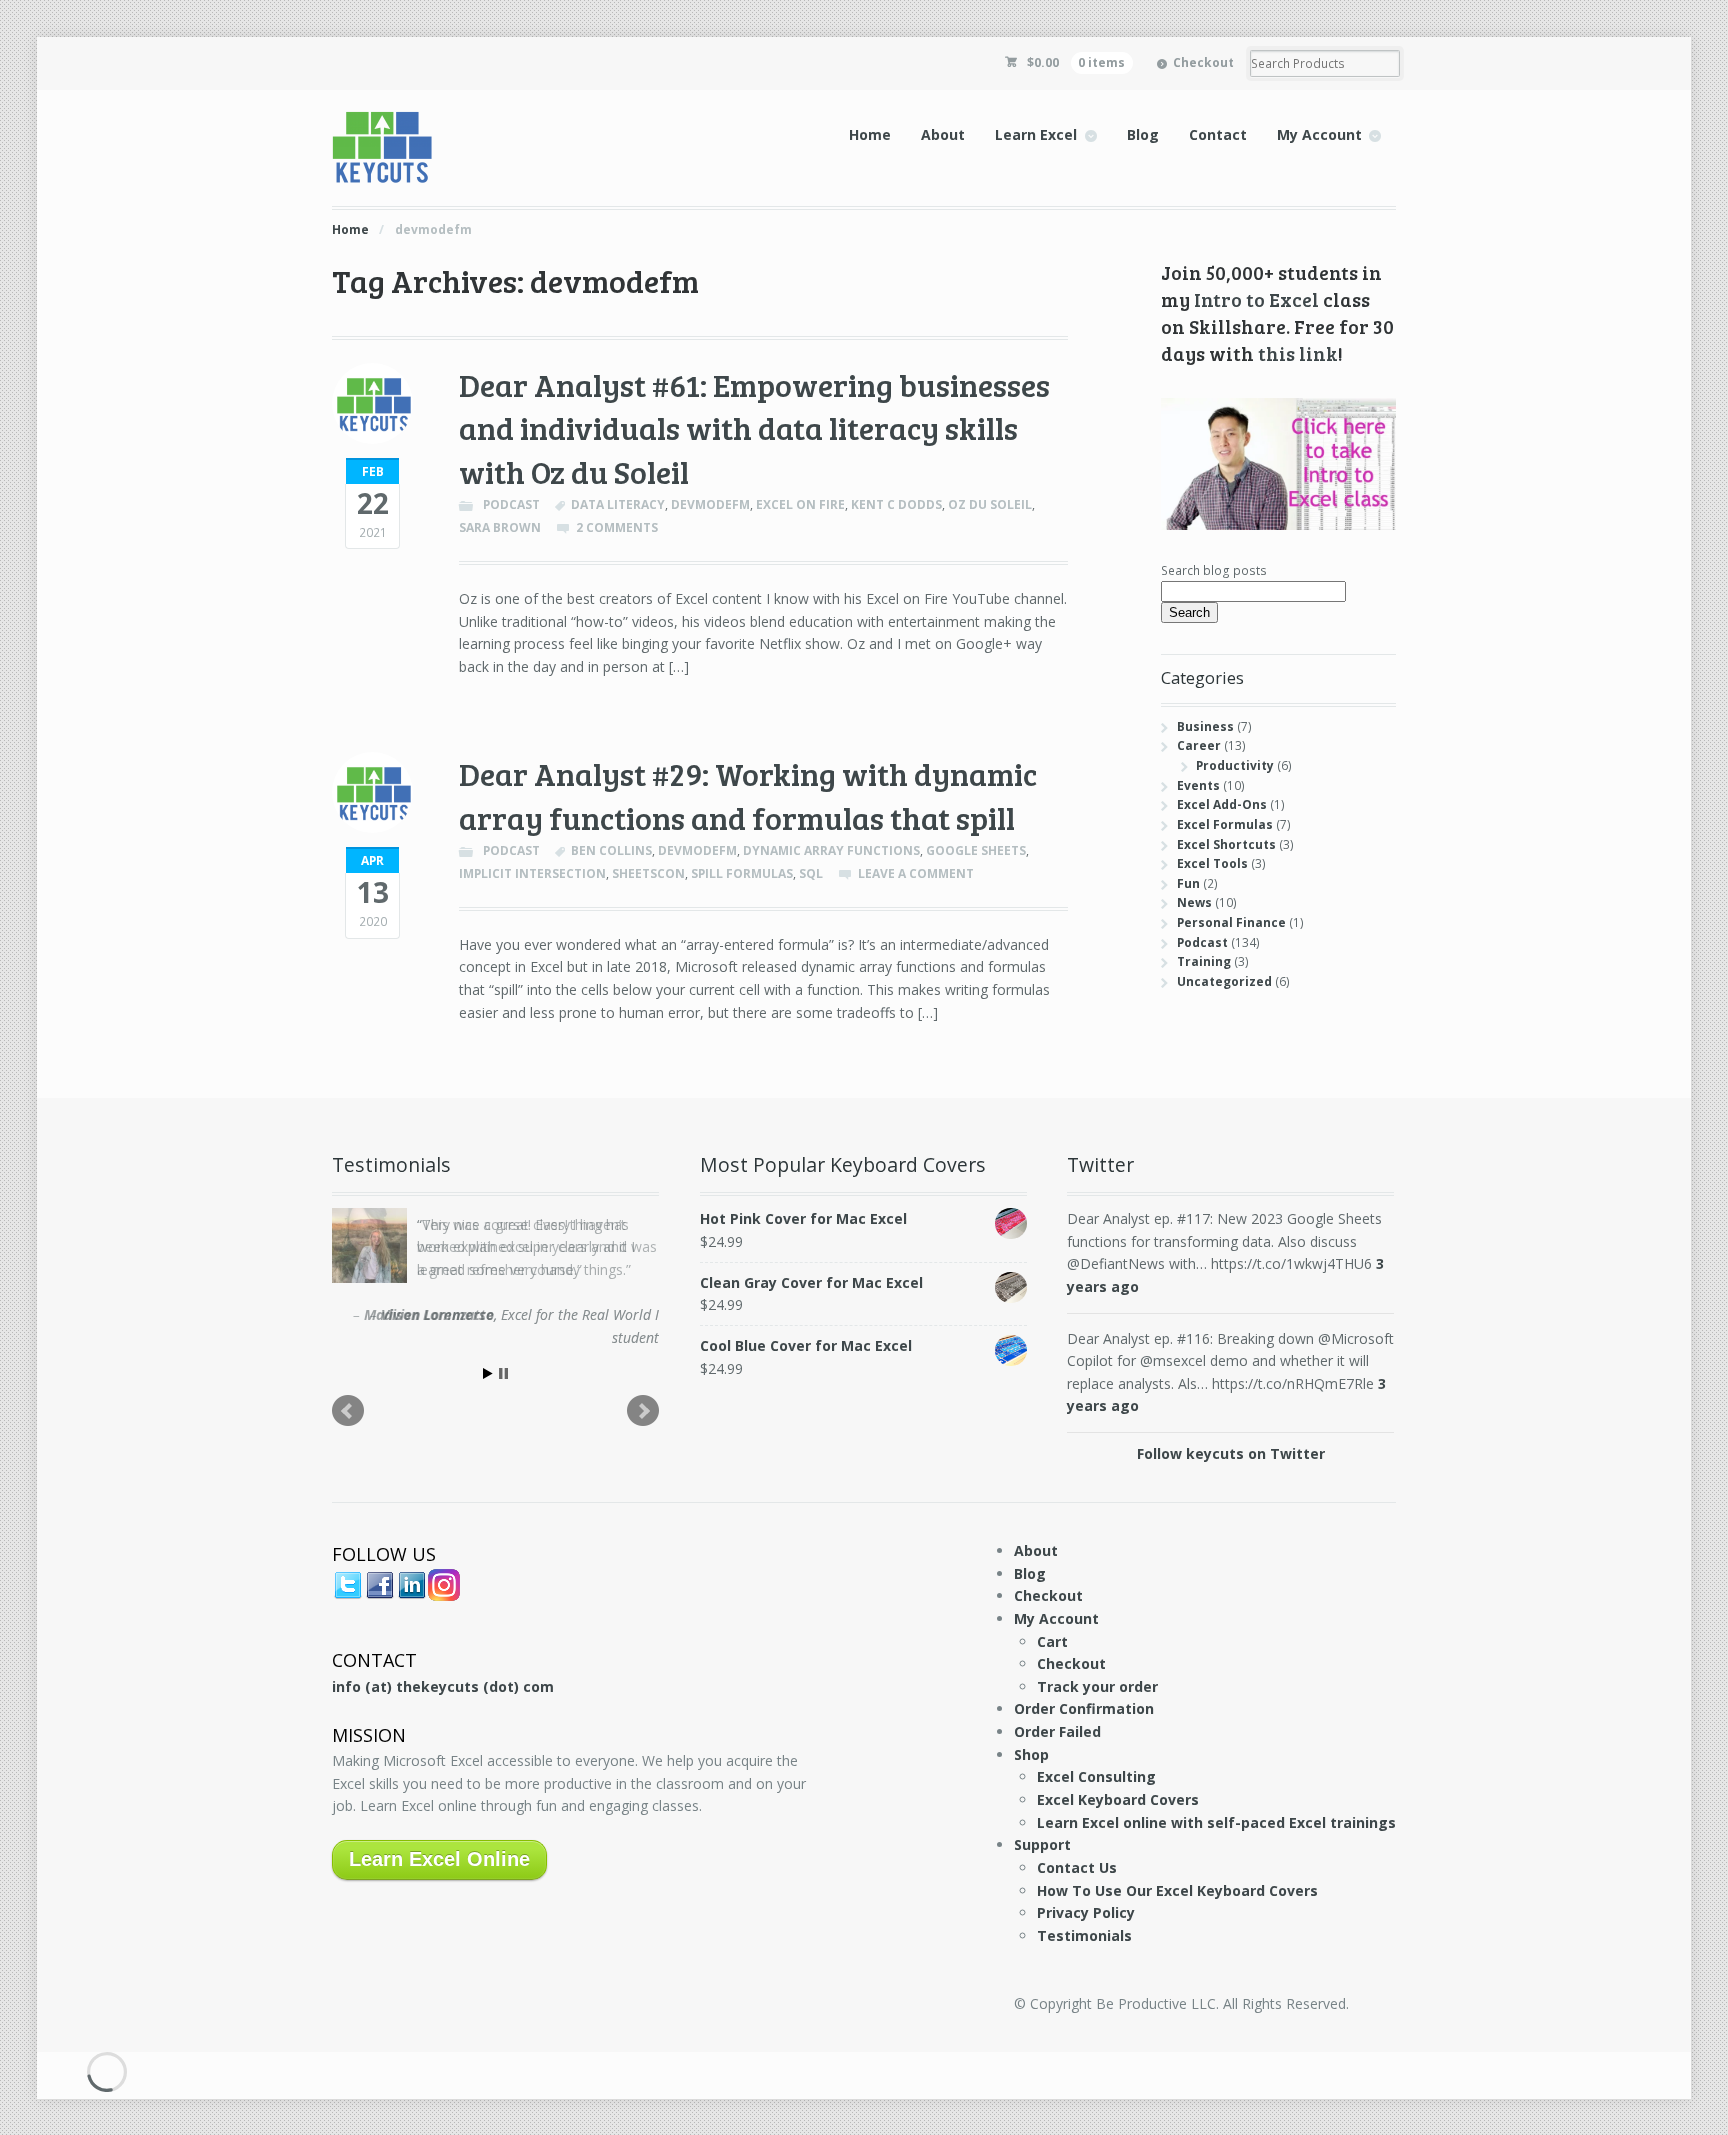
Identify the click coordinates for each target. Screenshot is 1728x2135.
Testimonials (1084, 1935)
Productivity (1235, 765)
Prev (348, 1411)
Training (1204, 961)
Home (870, 134)
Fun (1188, 883)
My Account (1319, 134)
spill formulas (742, 873)
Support (1042, 1844)
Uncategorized (1224, 981)
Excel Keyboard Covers (1118, 1799)
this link (1298, 353)
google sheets (976, 850)
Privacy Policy (1086, 1912)
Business (1205, 726)
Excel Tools (1212, 863)
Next (643, 1411)
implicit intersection (532, 873)
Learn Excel (1036, 134)
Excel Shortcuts (1226, 844)
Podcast (511, 504)
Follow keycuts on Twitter (1231, 1453)
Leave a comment (916, 873)
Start (488, 1373)
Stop (503, 1373)
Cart (1052, 1641)
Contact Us (1077, 1867)
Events (1198, 785)
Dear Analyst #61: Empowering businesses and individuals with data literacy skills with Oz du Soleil (754, 428)
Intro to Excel (1256, 299)
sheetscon (648, 873)
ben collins (611, 850)
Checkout (1203, 62)
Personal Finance (1231, 922)
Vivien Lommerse (437, 1314)
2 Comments (617, 527)
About (943, 134)
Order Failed (1057, 1731)
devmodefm (710, 504)
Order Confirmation (1084, 1708)
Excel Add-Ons (1222, 804)
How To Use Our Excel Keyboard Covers (1177, 1890)
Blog (1143, 134)
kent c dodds (896, 504)
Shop (1031, 1754)
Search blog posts (1214, 570)
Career (1199, 745)
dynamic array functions (831, 850)
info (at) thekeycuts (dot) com (443, 1686)
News (1194, 902)
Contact (1218, 134)
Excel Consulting (1096, 1776)
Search (1189, 612)
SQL (811, 873)
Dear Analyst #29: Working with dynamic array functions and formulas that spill (748, 795)
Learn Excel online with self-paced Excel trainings (1216, 1822)
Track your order (1097, 1686)
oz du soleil (990, 504)
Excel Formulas (1225, 824)
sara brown (500, 527)
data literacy (618, 504)
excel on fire (800, 504)
